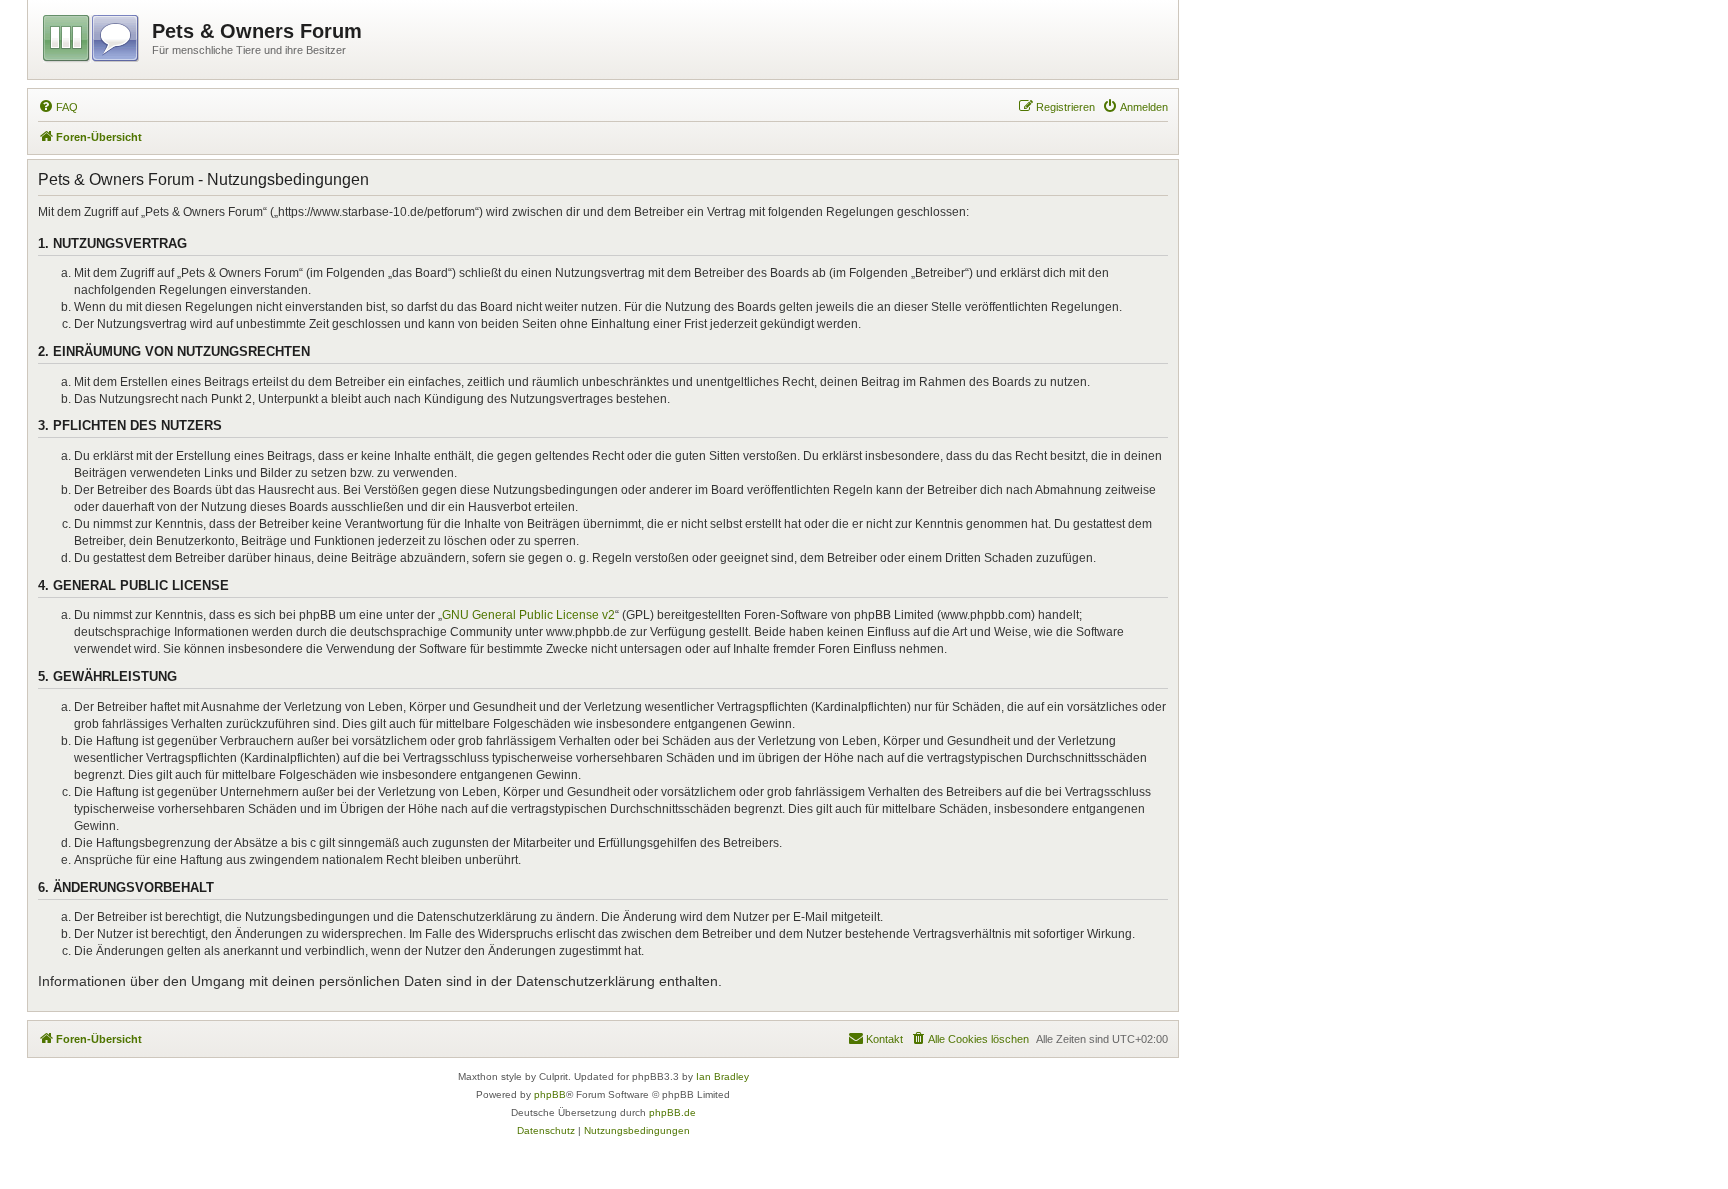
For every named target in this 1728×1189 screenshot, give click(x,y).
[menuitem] (58, 107)
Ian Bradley (722, 1076)
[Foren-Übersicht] (92, 35)
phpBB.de (672, 1112)
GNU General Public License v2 (528, 615)
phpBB (550, 1094)
